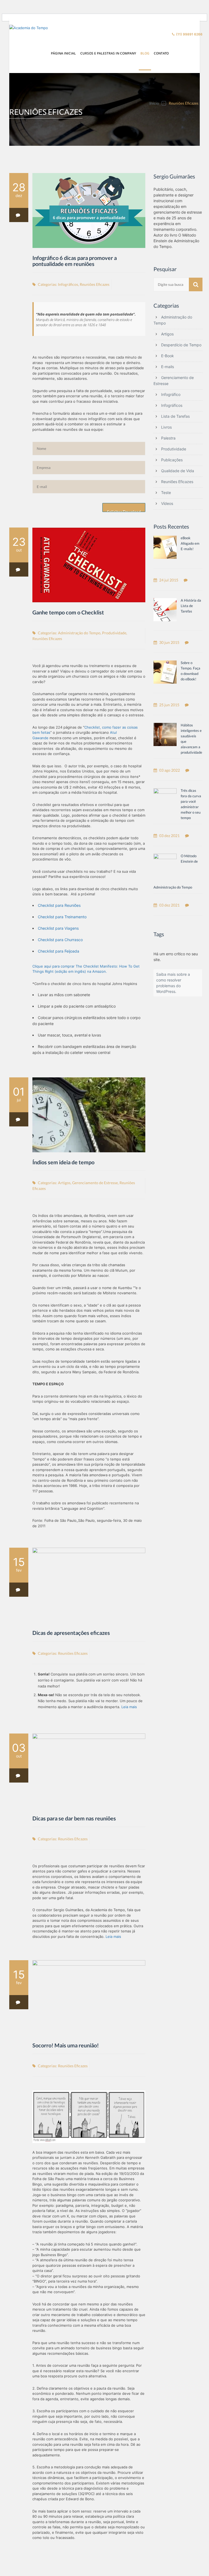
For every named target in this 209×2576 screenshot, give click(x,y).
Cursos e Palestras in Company (108, 53)
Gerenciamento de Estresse (95, 1183)
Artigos (64, 1183)
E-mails (167, 367)
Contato (161, 53)
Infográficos (68, 284)
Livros (166, 427)
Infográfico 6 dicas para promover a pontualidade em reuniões (75, 261)
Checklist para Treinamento (62, 917)
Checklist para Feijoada (59, 951)
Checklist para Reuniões (59, 905)
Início (154, 103)
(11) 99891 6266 (189, 34)
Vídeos (167, 503)
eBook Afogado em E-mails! (190, 543)
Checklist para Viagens (58, 928)
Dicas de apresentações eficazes (71, 1633)
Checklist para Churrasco (60, 940)
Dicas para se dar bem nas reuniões (74, 1818)
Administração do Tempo (79, 633)
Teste (166, 493)
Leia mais (130, 1707)
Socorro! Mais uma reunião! (66, 2045)
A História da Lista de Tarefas (191, 606)
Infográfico (171, 394)
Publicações (172, 460)
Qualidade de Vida (178, 471)
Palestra (168, 438)
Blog (145, 53)
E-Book (167, 356)
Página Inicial (63, 53)
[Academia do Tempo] (30, 28)
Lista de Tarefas (175, 416)
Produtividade (114, 633)
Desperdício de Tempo (181, 345)
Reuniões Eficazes (95, 284)
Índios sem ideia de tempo (63, 1162)
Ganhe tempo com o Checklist (68, 612)
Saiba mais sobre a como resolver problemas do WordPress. (173, 983)
